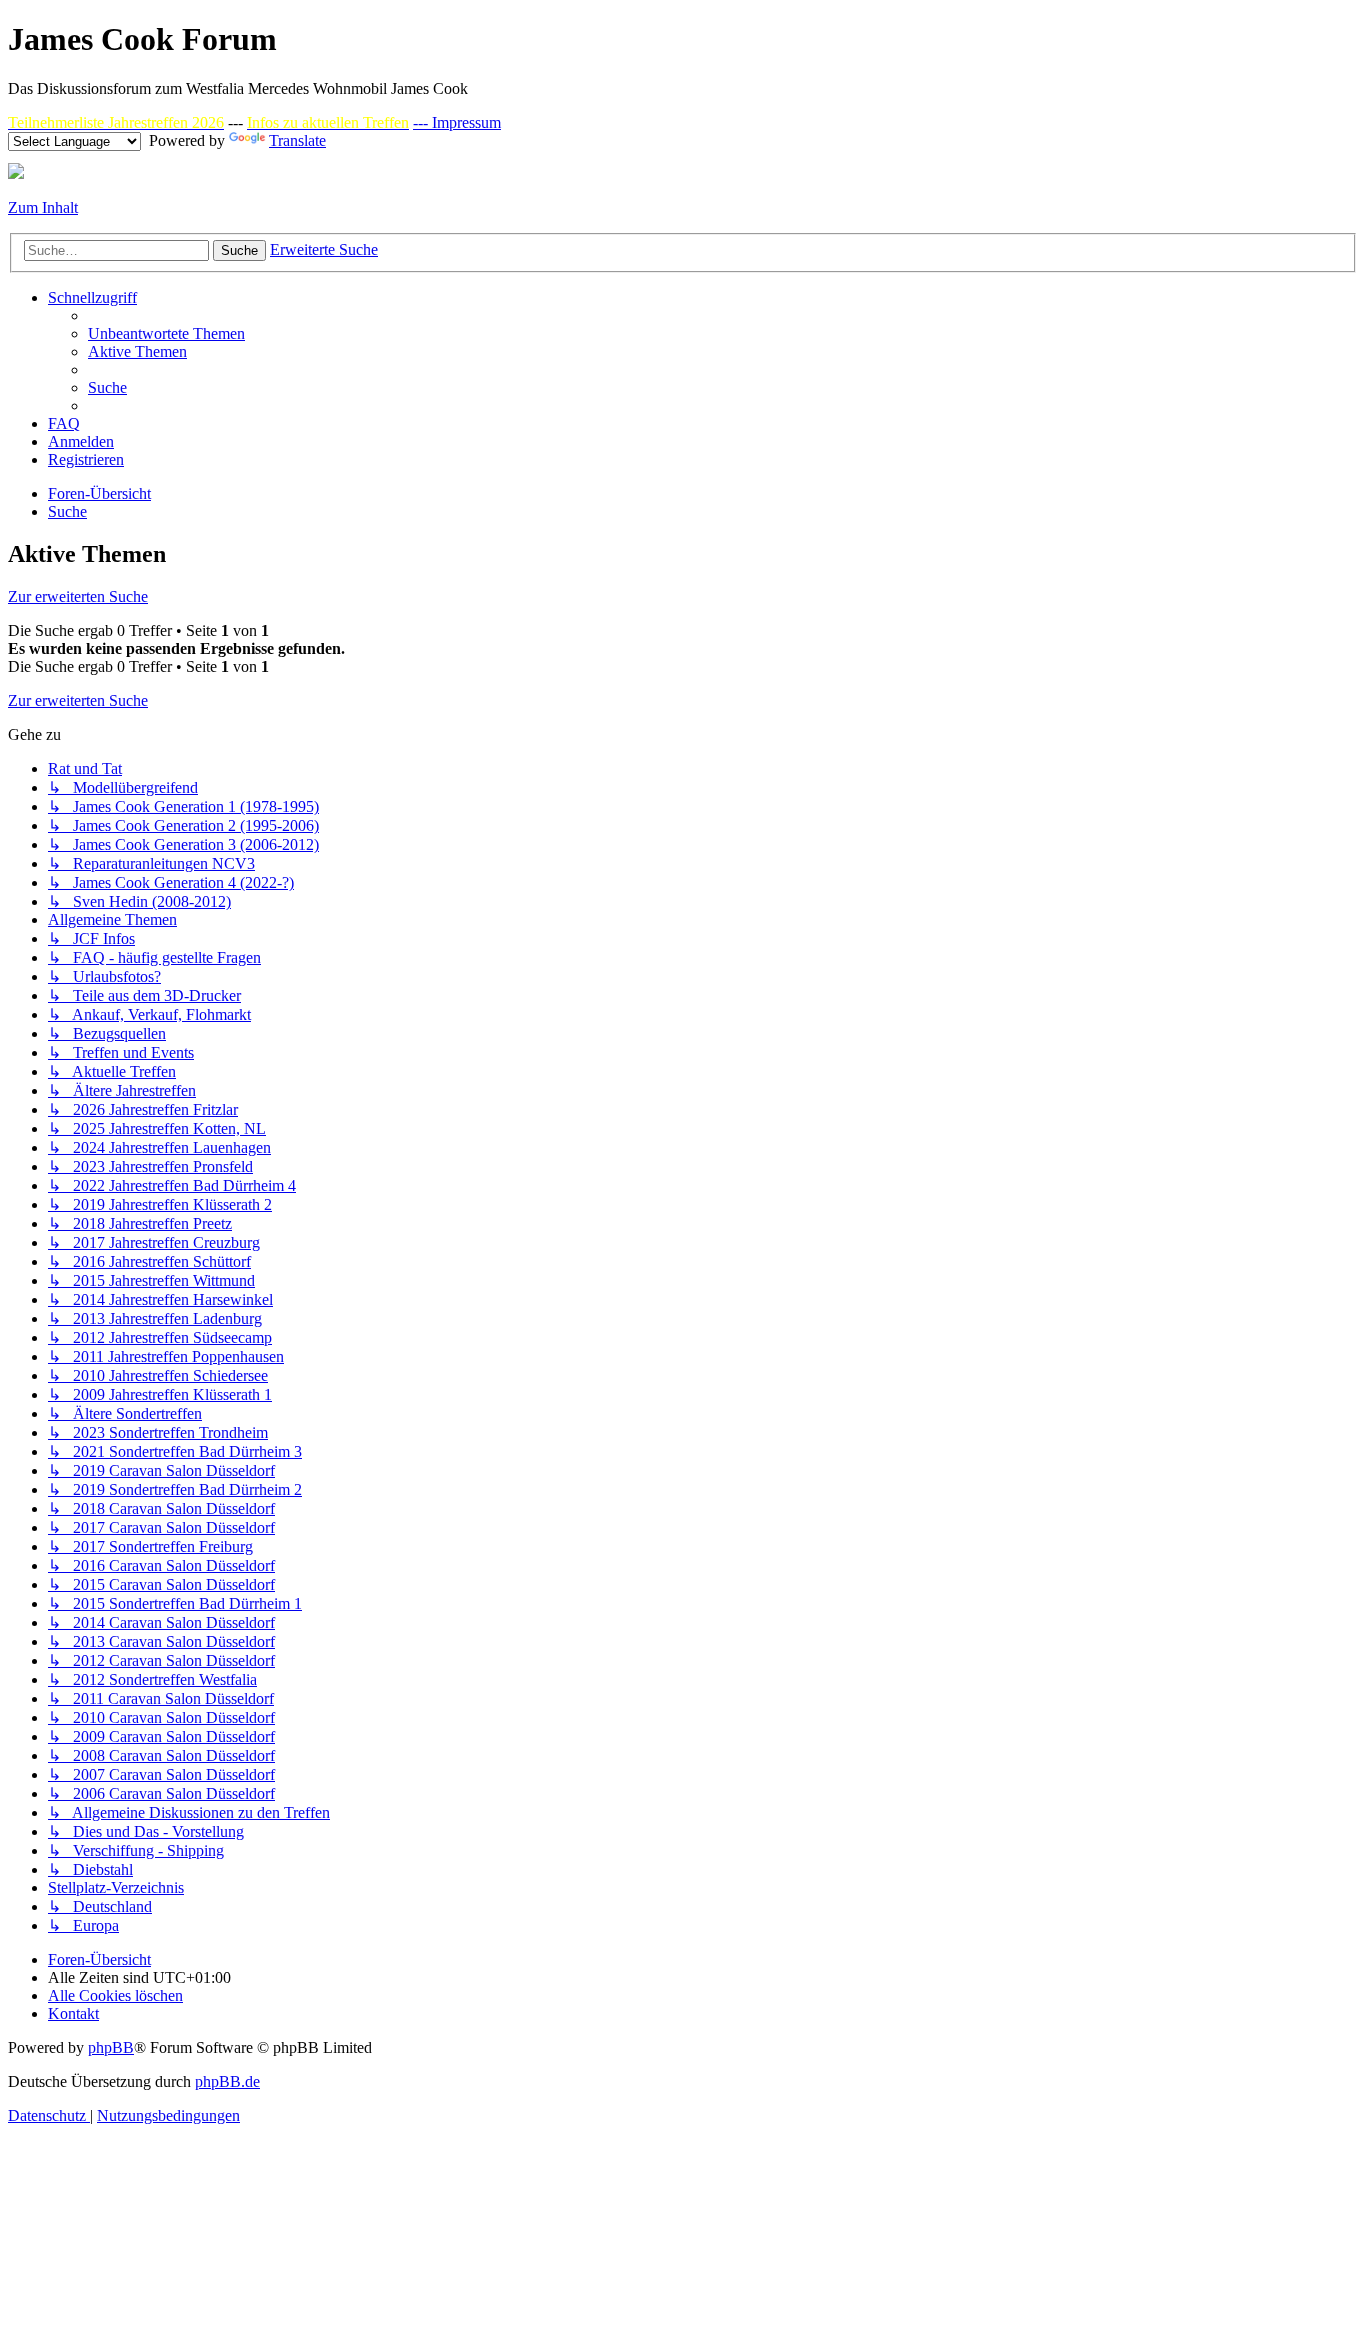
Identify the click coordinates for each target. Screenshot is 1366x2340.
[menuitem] (166, 333)
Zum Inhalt (43, 207)
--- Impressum (457, 122)
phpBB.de (227, 2081)
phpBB (111, 2047)
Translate (297, 140)
